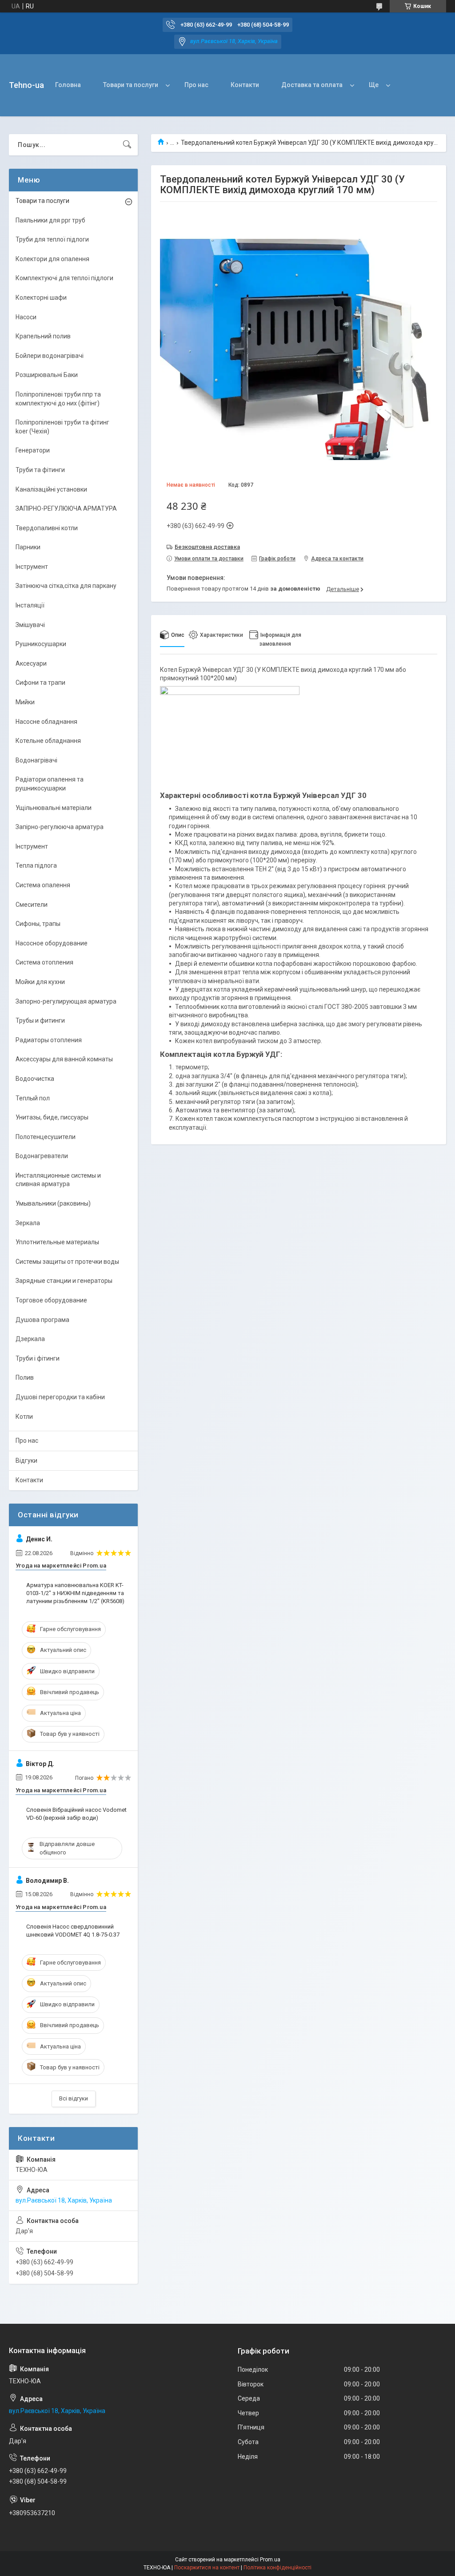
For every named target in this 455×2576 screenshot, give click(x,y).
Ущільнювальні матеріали (54, 808)
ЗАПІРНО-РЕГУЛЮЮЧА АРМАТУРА (66, 508)
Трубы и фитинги (40, 1020)
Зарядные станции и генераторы (64, 1281)
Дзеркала (30, 1339)
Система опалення (43, 885)
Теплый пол (33, 1098)
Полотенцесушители (46, 1137)
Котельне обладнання (48, 741)
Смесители (32, 905)
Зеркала (28, 1223)
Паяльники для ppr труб (50, 220)
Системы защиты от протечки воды (67, 1262)
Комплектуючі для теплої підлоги (64, 278)
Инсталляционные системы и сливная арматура (58, 1180)
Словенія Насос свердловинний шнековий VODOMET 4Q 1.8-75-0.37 (73, 1931)
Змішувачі (30, 625)
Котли (24, 1417)
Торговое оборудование (51, 1300)
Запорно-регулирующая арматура (66, 1001)
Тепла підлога (36, 865)
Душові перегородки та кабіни (60, 1397)
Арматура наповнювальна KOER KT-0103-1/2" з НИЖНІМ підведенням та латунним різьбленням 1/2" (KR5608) (75, 1593)
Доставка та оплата (312, 85)
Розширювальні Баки (47, 375)
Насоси (26, 317)
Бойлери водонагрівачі (50, 356)
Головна (68, 85)
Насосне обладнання (46, 722)
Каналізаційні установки (51, 489)
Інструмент (32, 567)
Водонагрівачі (36, 760)
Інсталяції (30, 605)
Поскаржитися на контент (207, 2568)
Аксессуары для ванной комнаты (64, 1059)
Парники (28, 547)
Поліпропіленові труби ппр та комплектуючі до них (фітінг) (58, 399)
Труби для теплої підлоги (52, 239)
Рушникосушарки (41, 644)
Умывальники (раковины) (53, 1203)
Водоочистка (35, 1079)
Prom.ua (270, 2560)
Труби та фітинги (40, 470)
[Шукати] (127, 145)
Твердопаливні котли (47, 528)
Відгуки (26, 1461)
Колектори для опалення (52, 259)
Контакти (245, 85)
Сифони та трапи (40, 683)
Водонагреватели (42, 1156)
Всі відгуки (74, 2098)
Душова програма (42, 1320)
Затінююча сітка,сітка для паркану (66, 586)
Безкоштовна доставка (207, 547)
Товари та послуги (131, 85)
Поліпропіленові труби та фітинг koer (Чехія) (62, 427)
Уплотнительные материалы (57, 1242)
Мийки (25, 702)
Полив (25, 1377)
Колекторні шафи (41, 298)
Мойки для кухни (40, 982)
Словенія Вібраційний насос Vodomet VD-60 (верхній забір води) (76, 1814)
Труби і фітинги (38, 1358)
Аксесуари (31, 663)
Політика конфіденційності (277, 2568)
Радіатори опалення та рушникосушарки (50, 784)
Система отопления (44, 962)
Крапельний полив (43, 336)
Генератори (33, 450)
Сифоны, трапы (38, 924)
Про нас (196, 85)
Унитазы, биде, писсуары (52, 1117)
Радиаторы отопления (49, 1040)
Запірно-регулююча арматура (60, 827)
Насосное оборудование (52, 943)
